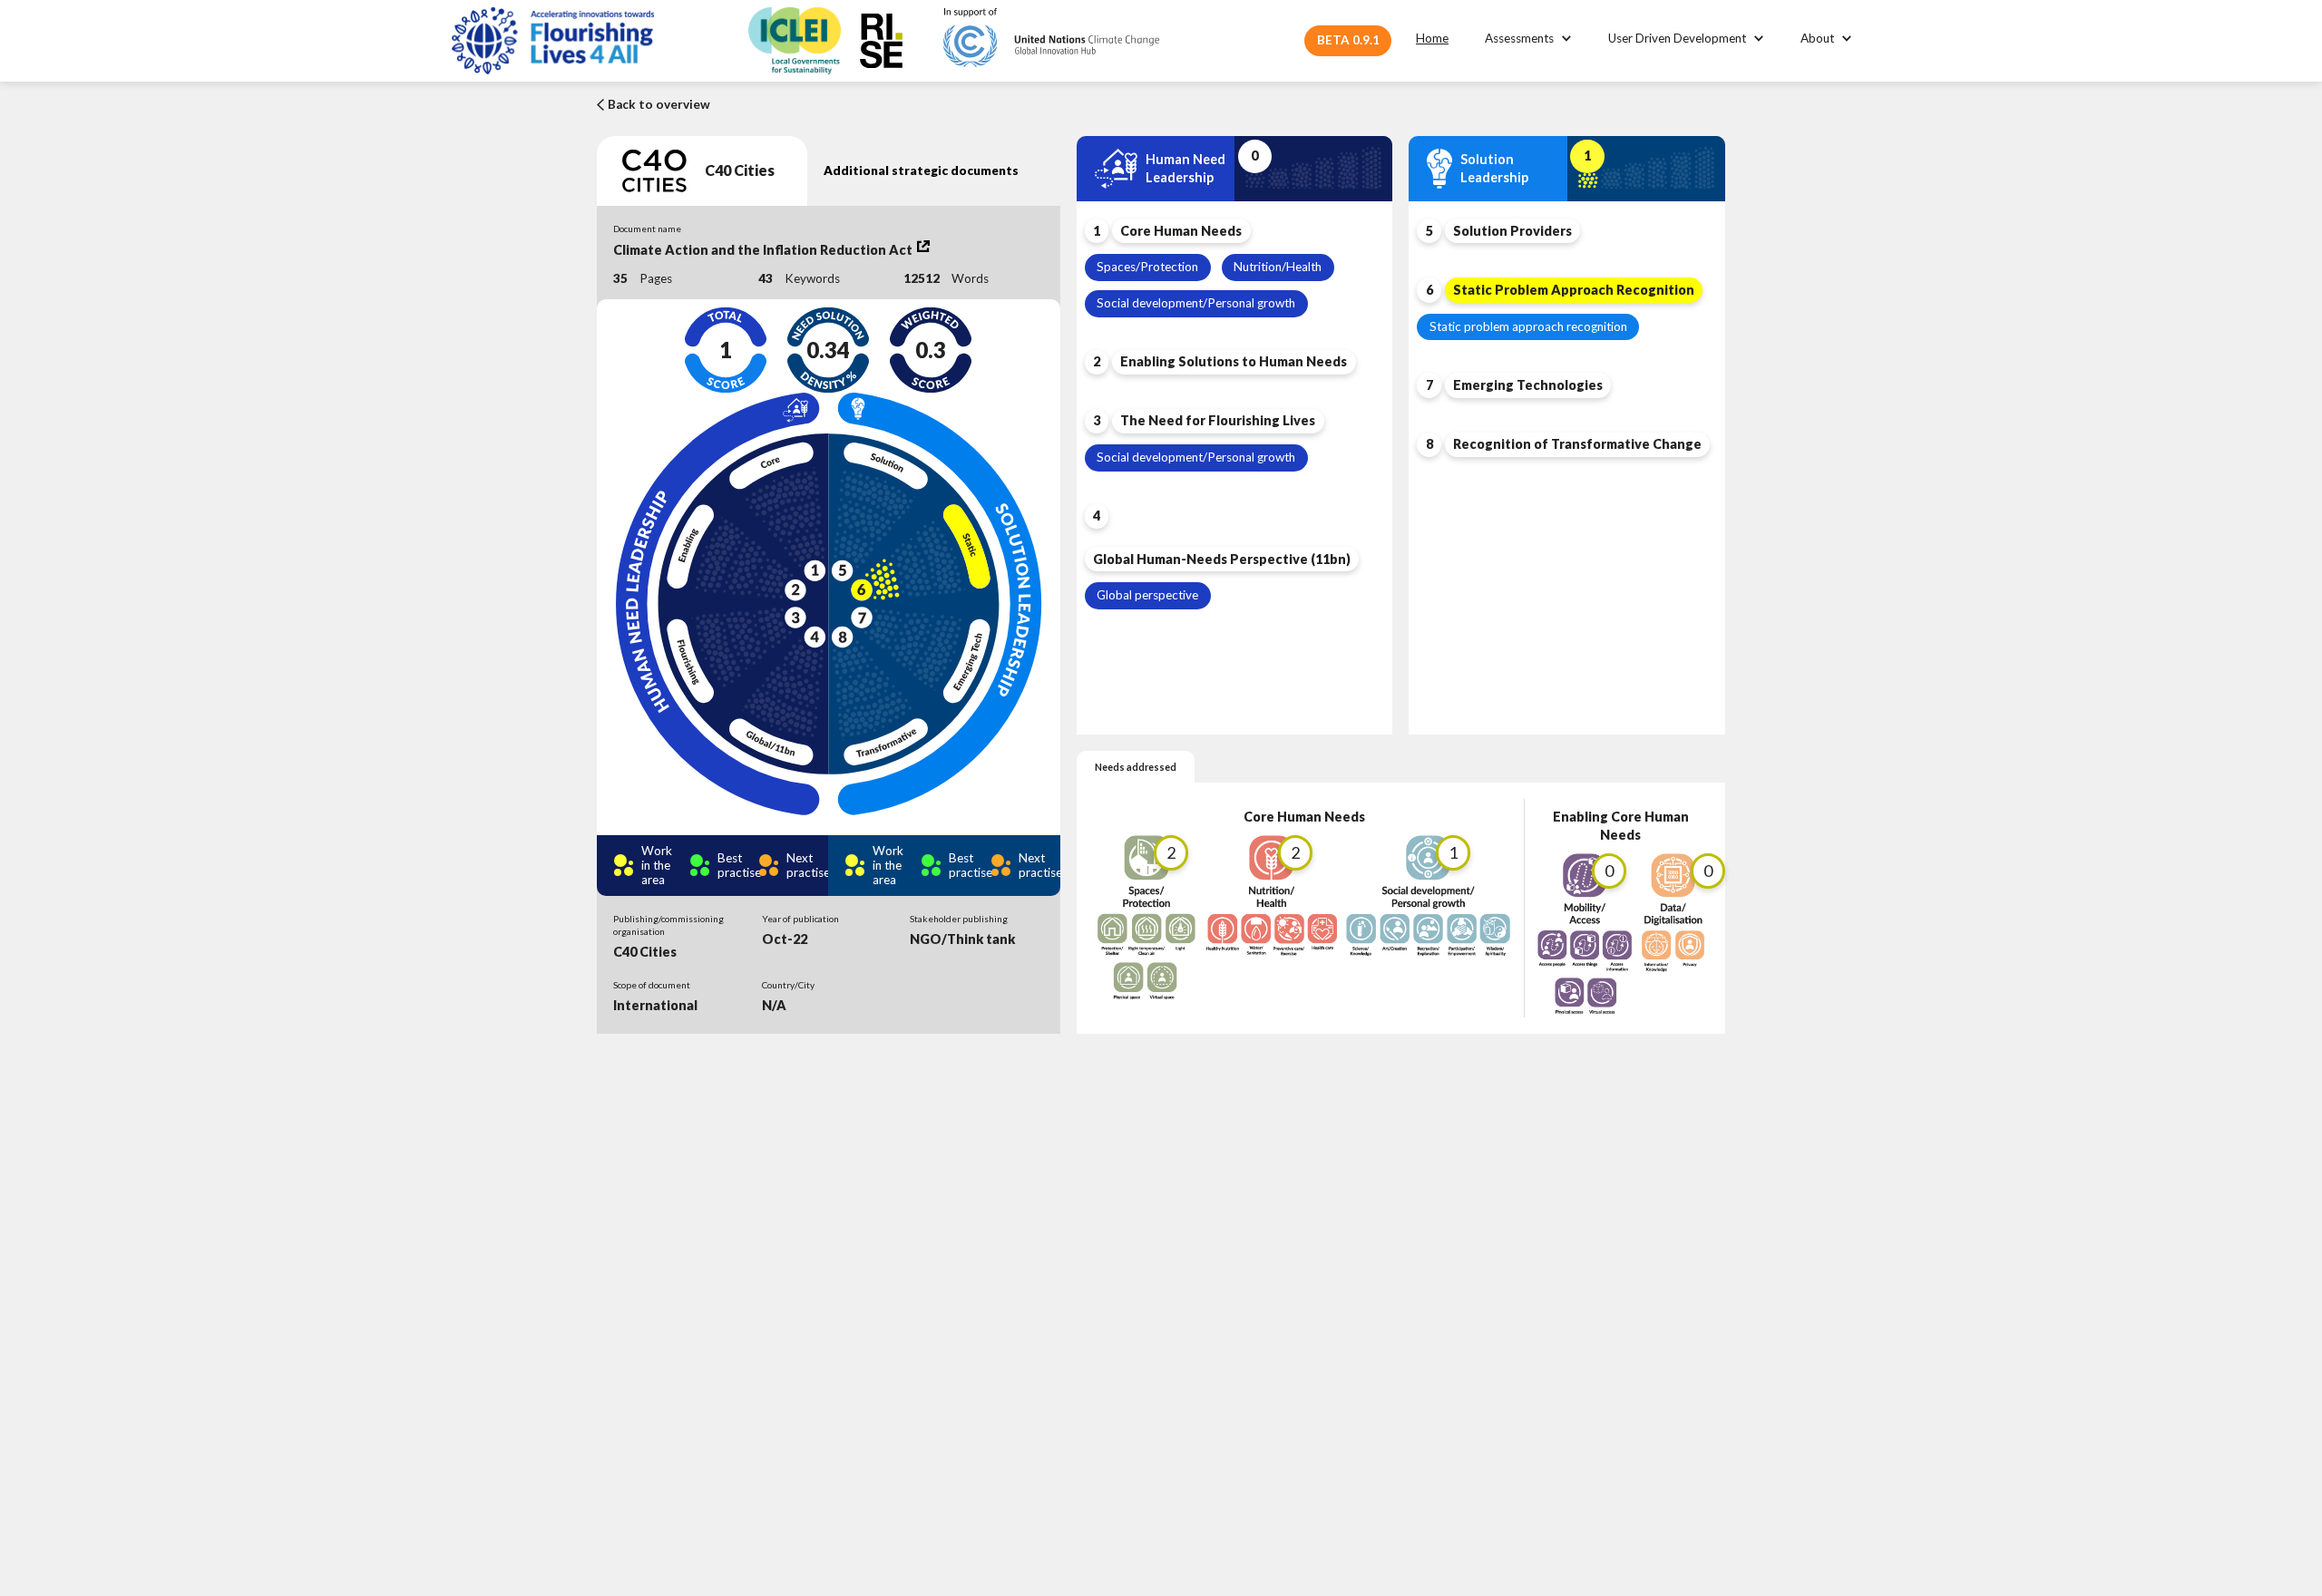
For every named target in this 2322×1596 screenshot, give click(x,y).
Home (1432, 38)
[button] (1528, 39)
